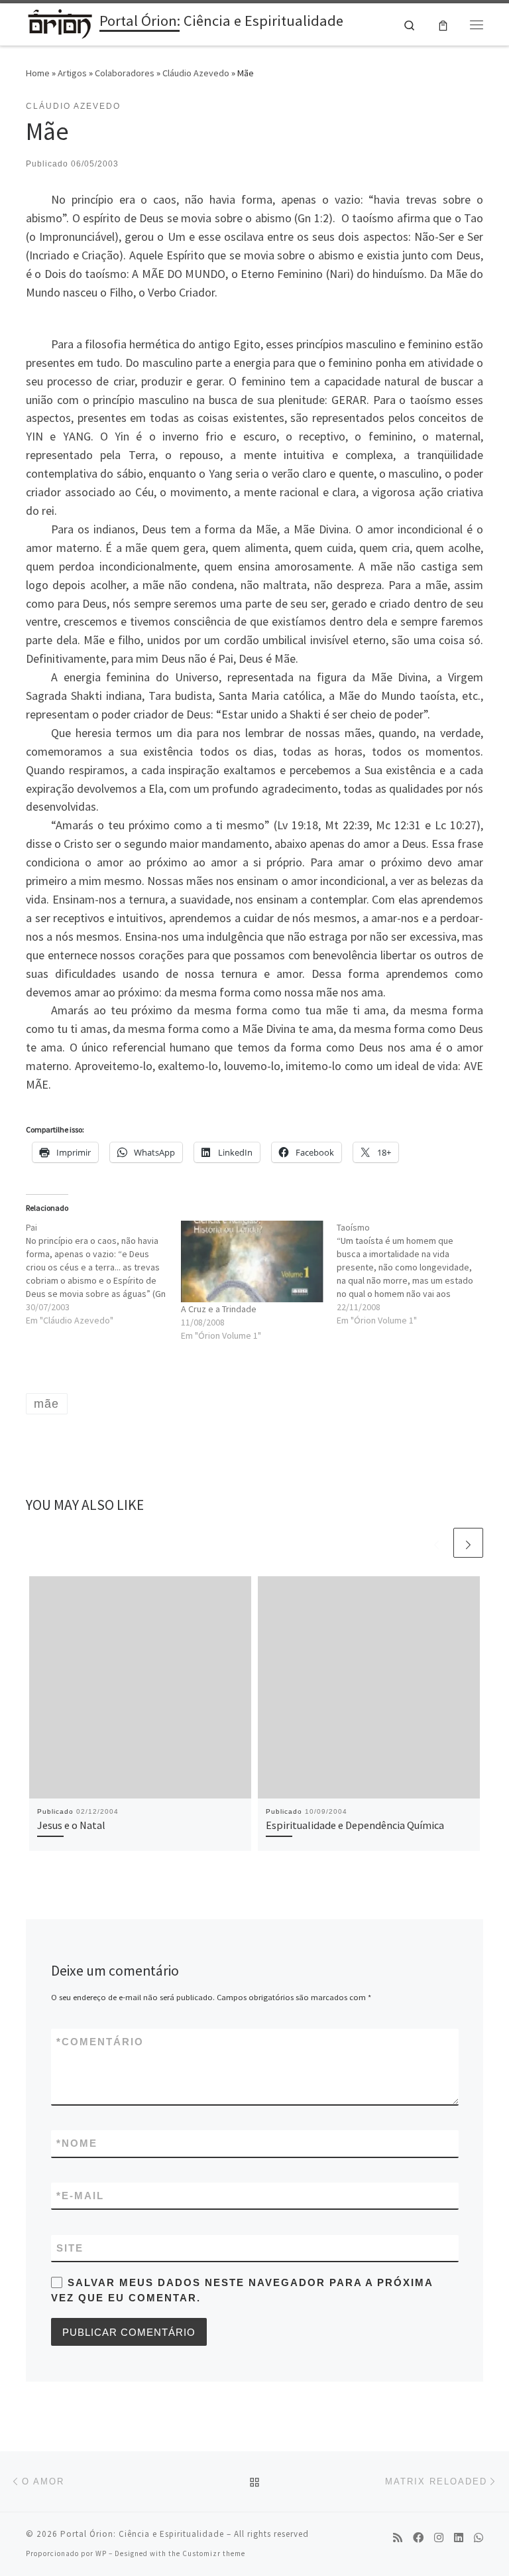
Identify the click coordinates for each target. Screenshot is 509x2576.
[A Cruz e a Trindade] (252, 1261)
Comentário (100, 2042)
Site (70, 2248)
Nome (77, 2143)
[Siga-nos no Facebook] (418, 2538)
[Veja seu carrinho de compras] (443, 24)
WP (101, 2553)
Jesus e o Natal (71, 1825)
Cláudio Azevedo (196, 73)
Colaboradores (125, 73)
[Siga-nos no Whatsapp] (479, 2538)
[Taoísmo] (414, 1274)
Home (38, 73)
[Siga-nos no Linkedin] (459, 2538)
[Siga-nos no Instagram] (439, 2538)
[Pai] (103, 1274)
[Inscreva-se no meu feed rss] (398, 2538)
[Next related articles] (468, 1543)
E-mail (80, 2196)
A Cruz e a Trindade (219, 1309)
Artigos (72, 73)
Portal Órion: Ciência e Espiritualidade (142, 2534)
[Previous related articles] (436, 1543)
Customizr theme (214, 2553)
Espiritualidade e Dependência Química (355, 1825)
